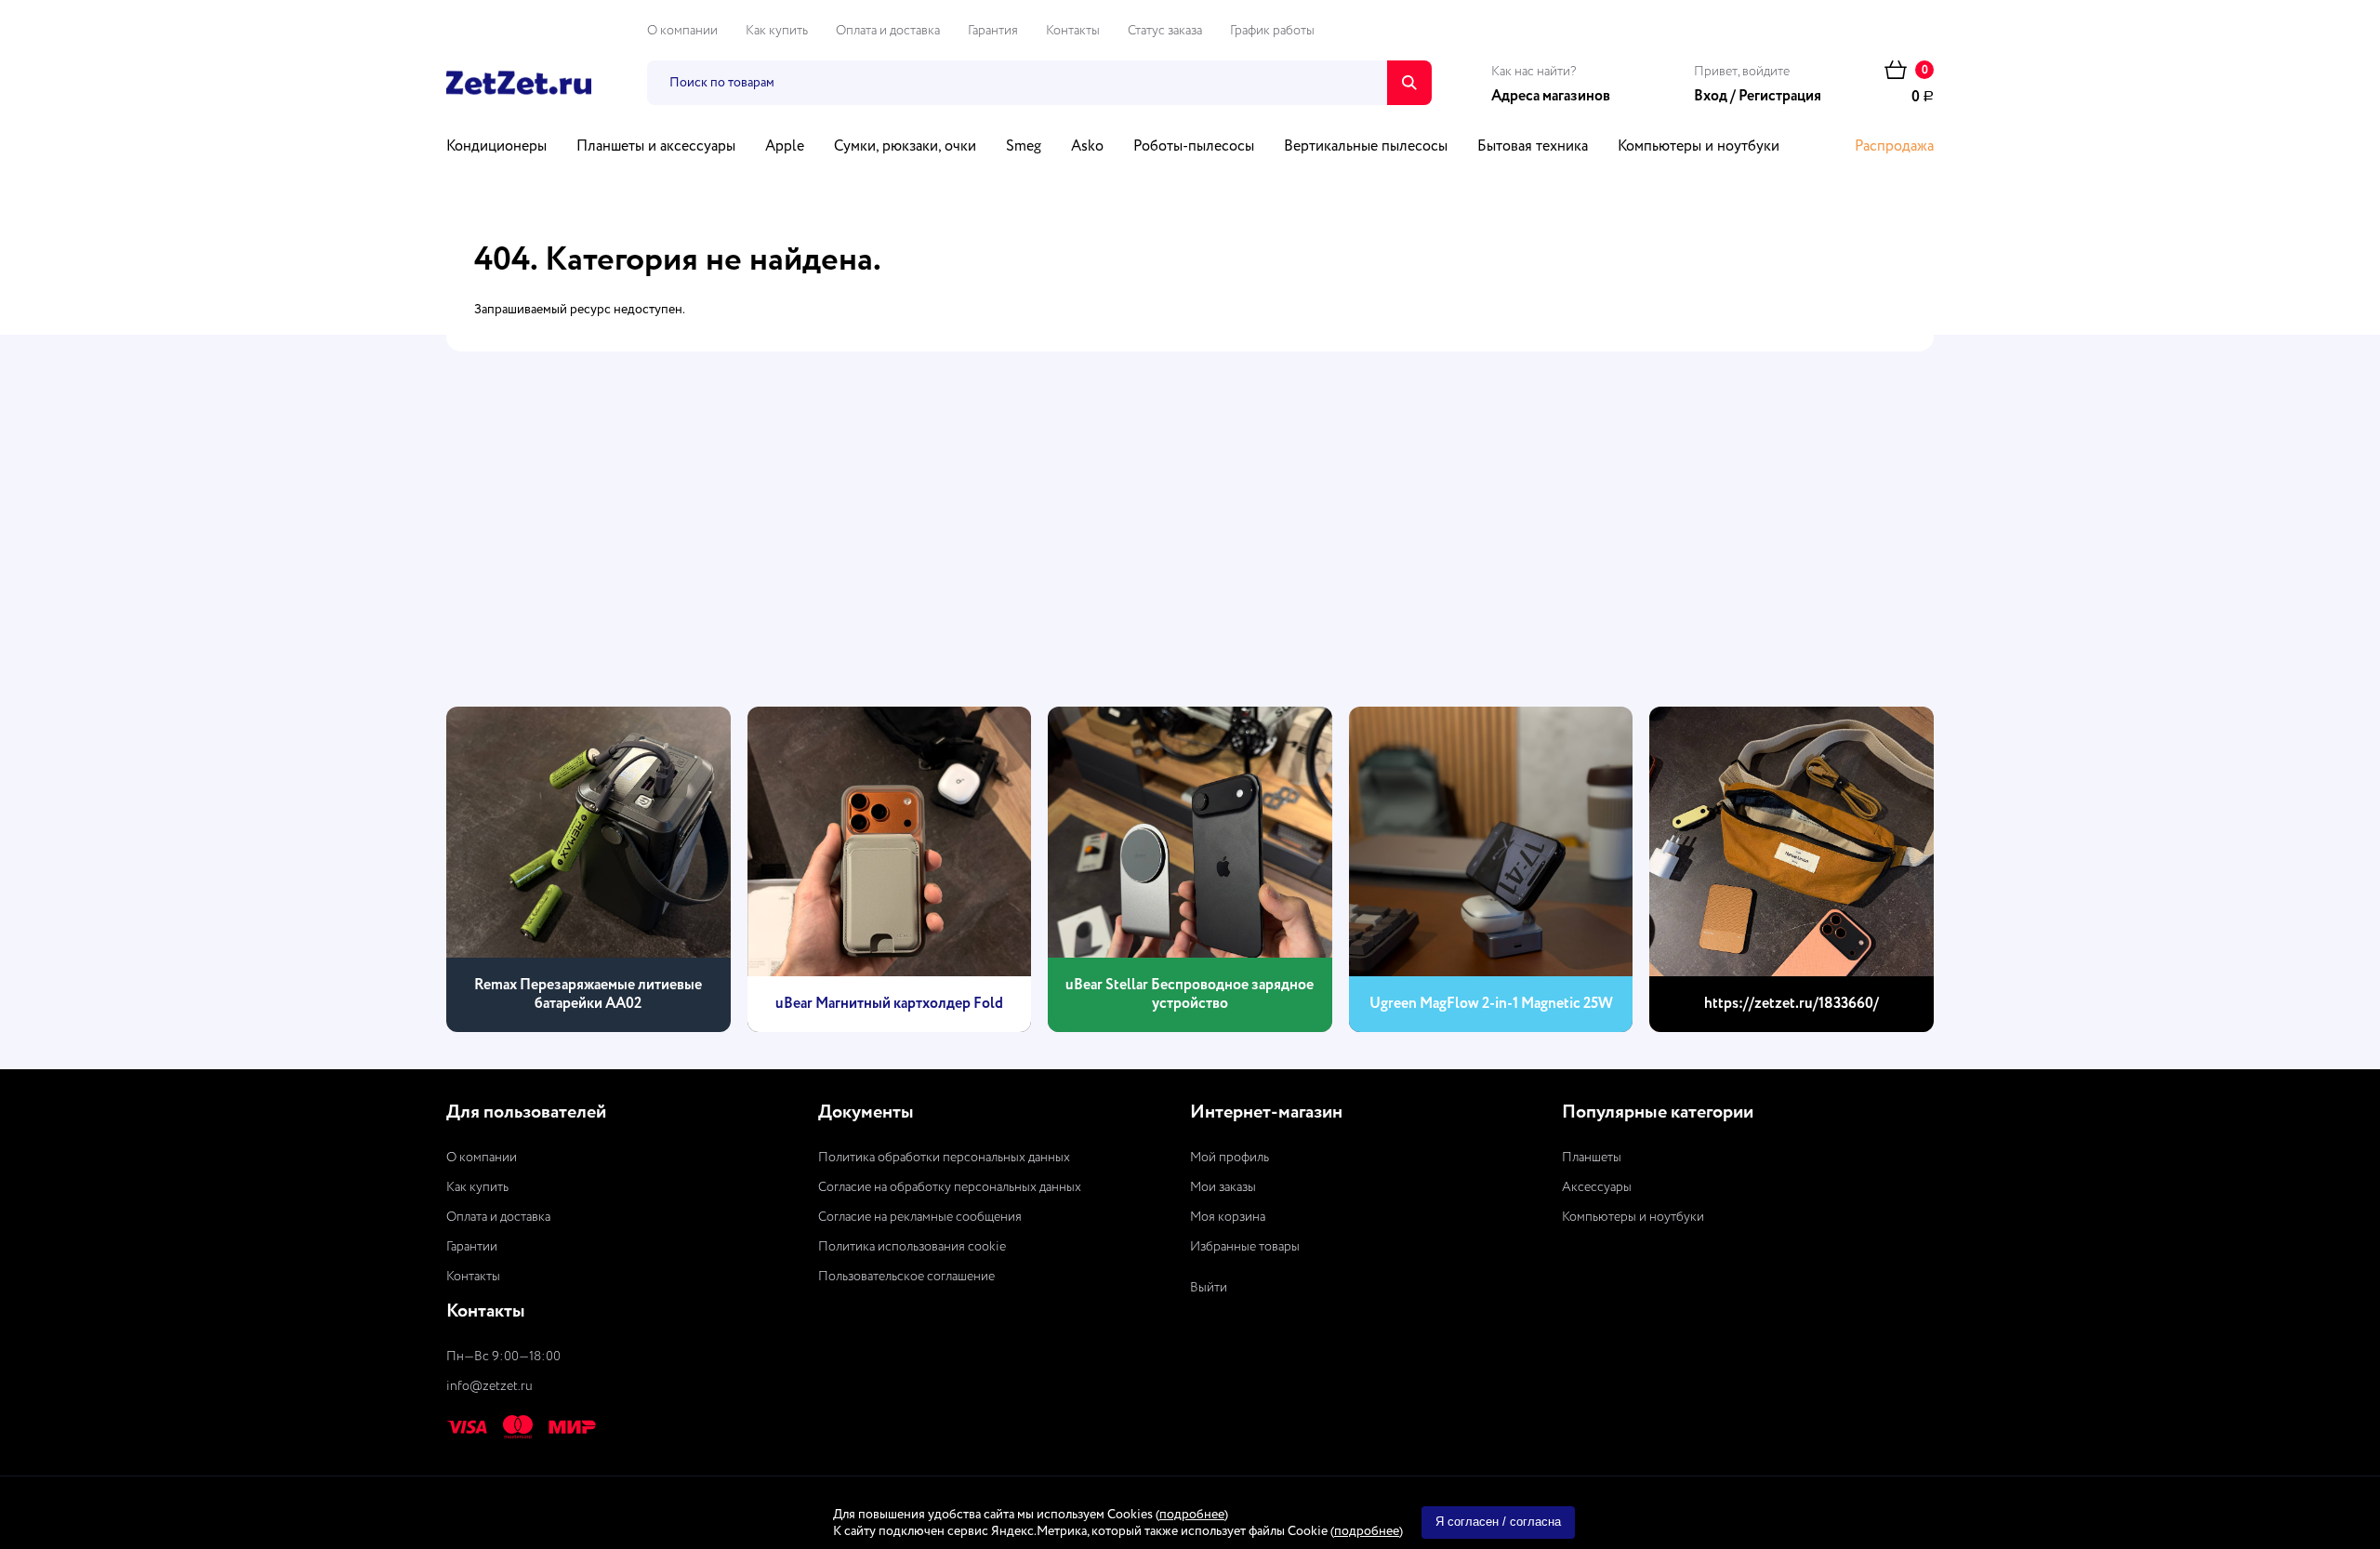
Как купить (777, 31)
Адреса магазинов (1551, 97)
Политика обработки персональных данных (944, 1158)
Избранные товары (1245, 1247)
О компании (682, 31)
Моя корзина (1228, 1217)
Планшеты (1592, 1158)
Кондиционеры (496, 147)
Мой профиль (1230, 1158)
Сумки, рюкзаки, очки (905, 147)
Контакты (1073, 31)
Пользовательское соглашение (906, 1277)
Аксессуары (1597, 1187)
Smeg (1024, 147)
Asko (1087, 147)
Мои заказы (1223, 1187)
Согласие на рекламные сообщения (920, 1217)
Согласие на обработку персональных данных (950, 1187)
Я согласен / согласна (1498, 1522)
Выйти (1209, 1288)
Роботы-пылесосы (1194, 147)
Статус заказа (1165, 31)
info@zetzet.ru (489, 1386)
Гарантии (472, 1247)
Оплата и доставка (888, 31)
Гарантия (993, 31)
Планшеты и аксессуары (656, 147)
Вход (1711, 97)
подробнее (1192, 1515)
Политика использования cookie (912, 1247)
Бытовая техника (1533, 147)
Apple (785, 147)
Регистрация (1780, 97)
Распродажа (1894, 147)
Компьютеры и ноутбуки (1699, 147)
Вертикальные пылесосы (1366, 147)
